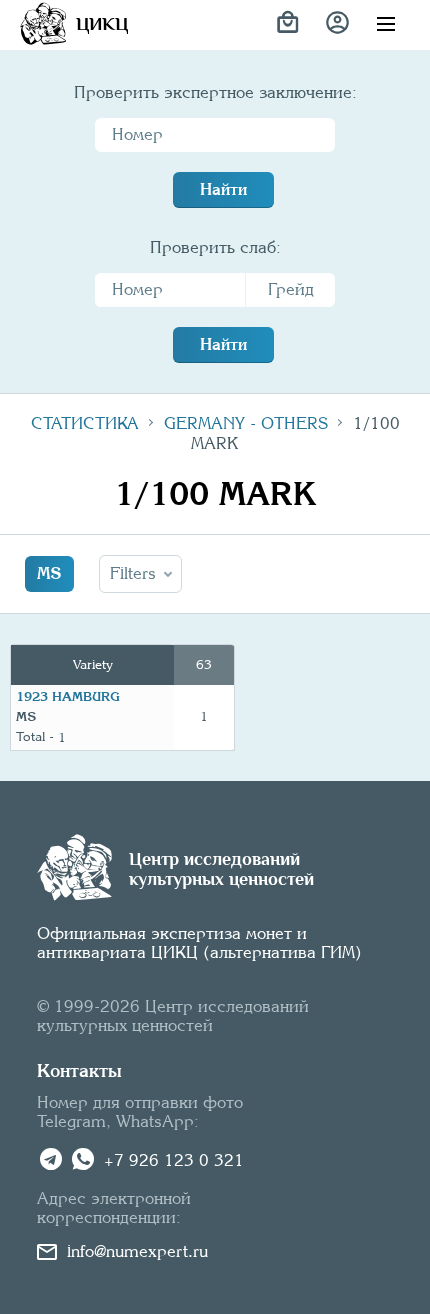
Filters (133, 573)
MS (49, 573)
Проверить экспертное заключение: (215, 92)
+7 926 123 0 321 (174, 1160)
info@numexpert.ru (137, 1251)
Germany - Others (246, 423)
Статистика (85, 423)
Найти (223, 189)
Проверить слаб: (215, 247)
